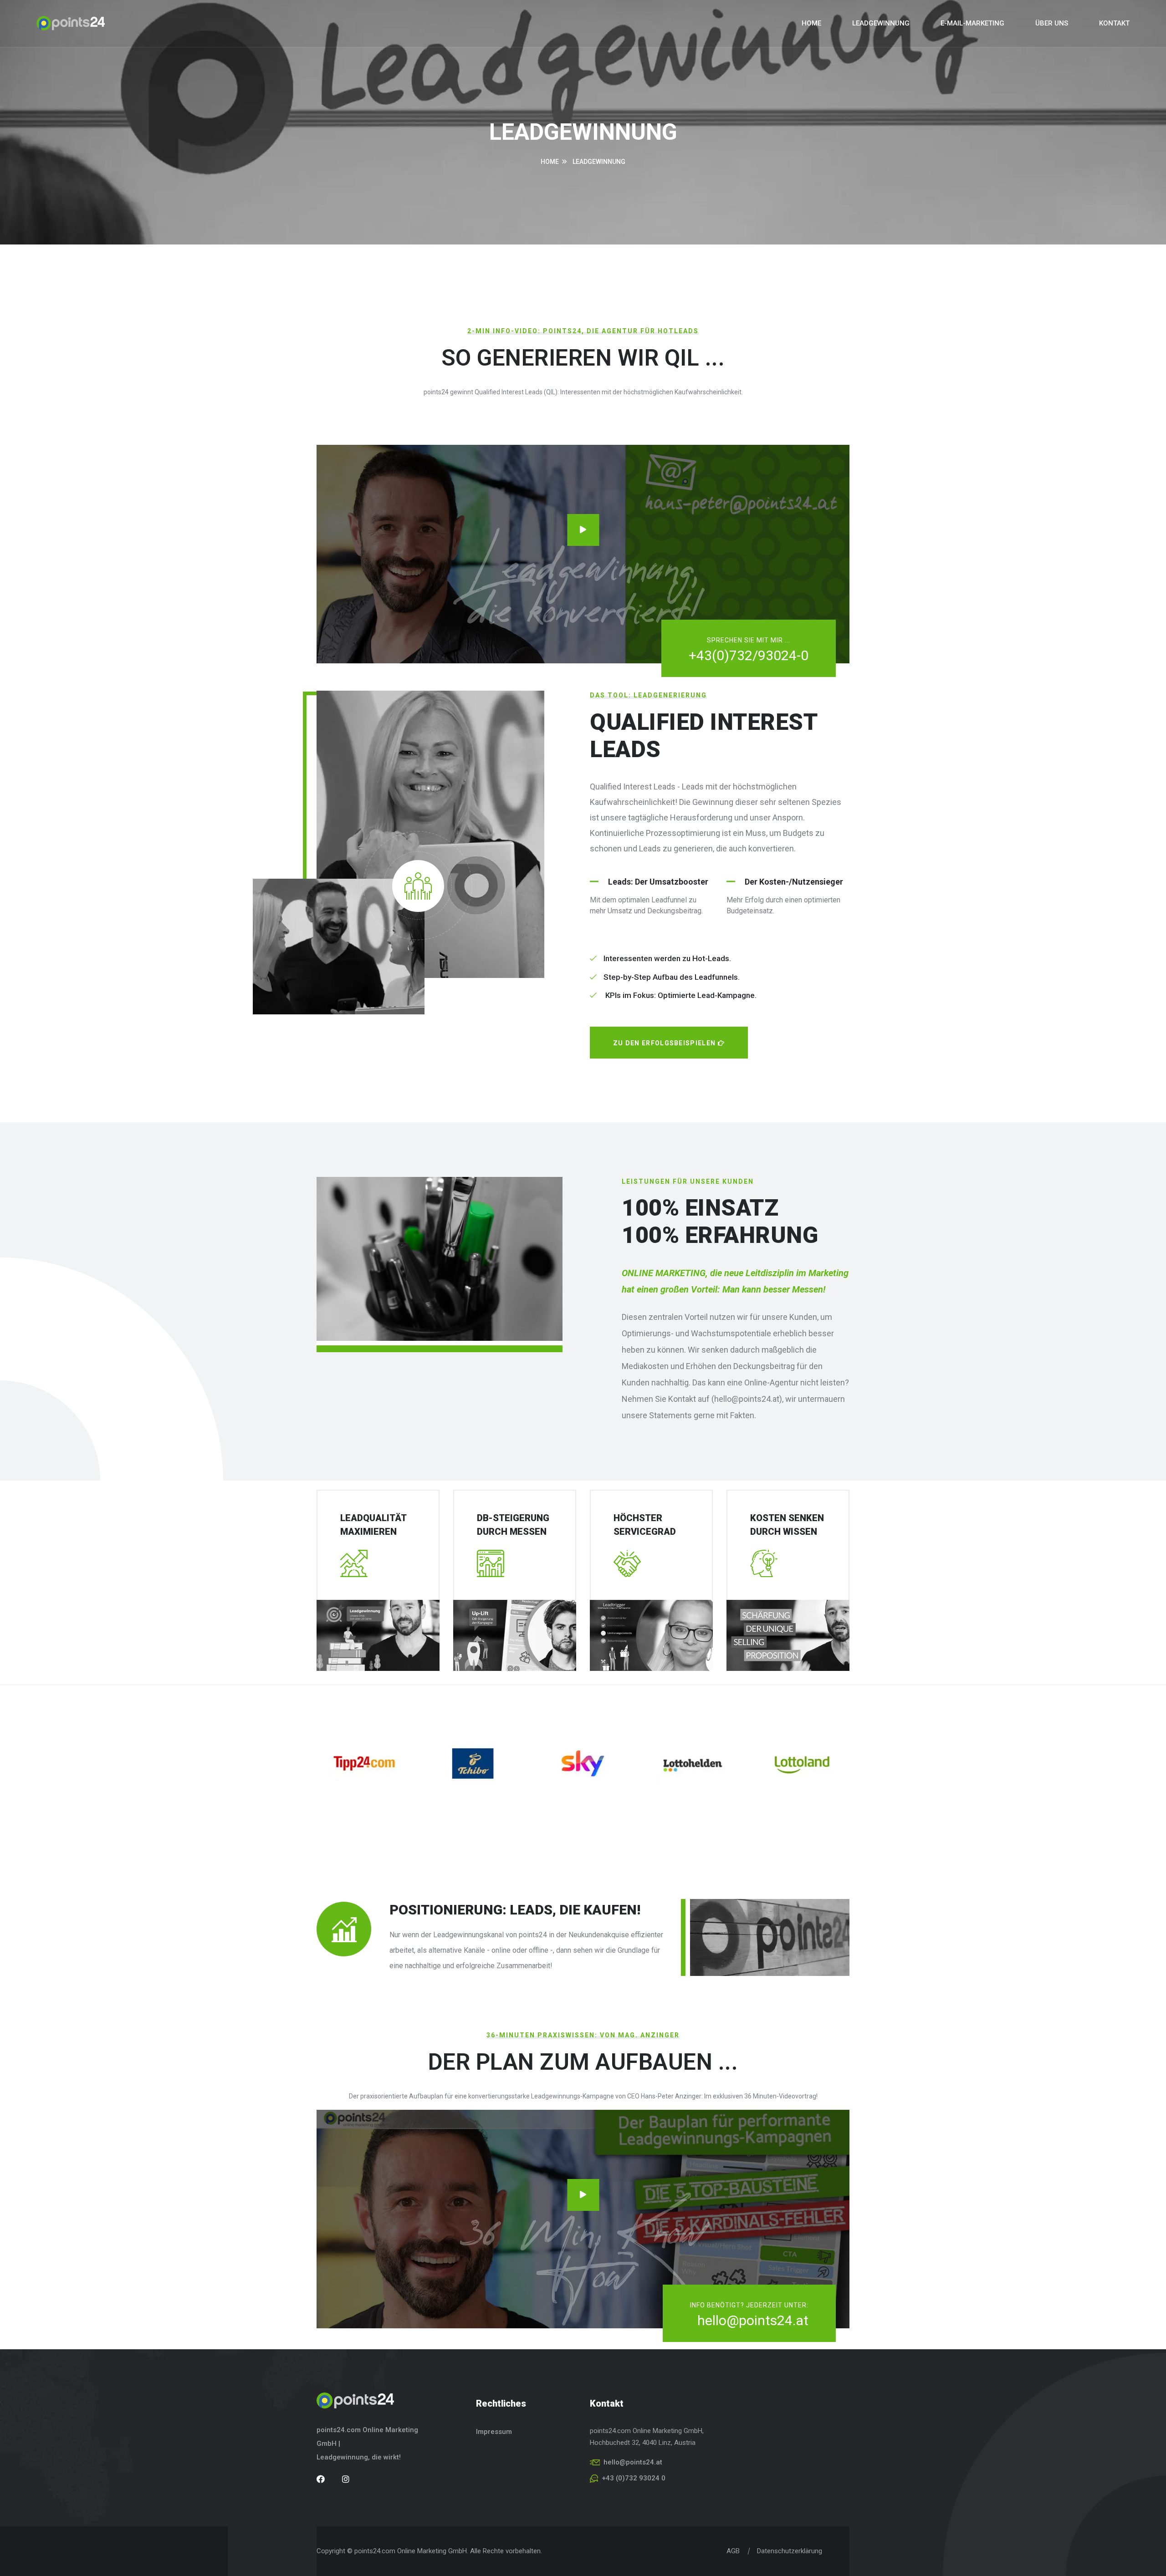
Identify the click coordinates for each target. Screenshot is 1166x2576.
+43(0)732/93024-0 (749, 655)
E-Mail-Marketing (972, 23)
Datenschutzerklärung (790, 2551)
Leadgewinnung (881, 23)
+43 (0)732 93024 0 (634, 2478)
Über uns (1052, 23)
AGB (733, 2551)
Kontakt (1114, 23)
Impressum (494, 2432)
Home (811, 23)
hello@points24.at (753, 2320)
